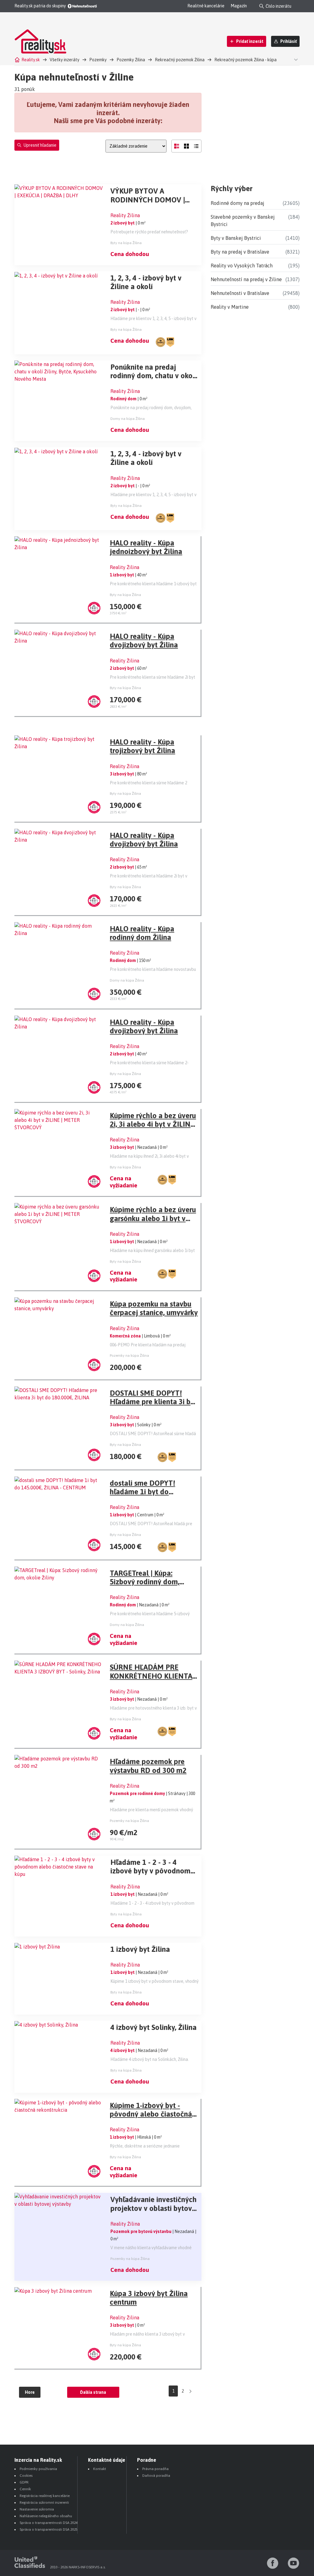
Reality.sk (31, 60)
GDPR (24, 2482)
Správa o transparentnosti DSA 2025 (49, 2529)
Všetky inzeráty (65, 60)
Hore (30, 2392)
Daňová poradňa (156, 2476)
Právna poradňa (155, 2469)
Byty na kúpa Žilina (126, 243)
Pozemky (98, 60)
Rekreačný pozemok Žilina (180, 60)
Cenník (25, 2489)
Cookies (26, 2476)
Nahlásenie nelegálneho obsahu (46, 2516)
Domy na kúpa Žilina (128, 419)
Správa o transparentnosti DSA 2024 (49, 2523)
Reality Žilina (125, 215)
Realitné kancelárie (206, 6)
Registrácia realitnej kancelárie (45, 2496)
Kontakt (100, 2469)
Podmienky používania (38, 2469)
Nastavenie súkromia (37, 2509)
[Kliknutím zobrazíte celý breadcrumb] (295, 59)
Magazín (239, 6)
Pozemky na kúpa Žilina (129, 1356)
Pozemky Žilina (131, 60)
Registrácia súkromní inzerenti (44, 2502)
